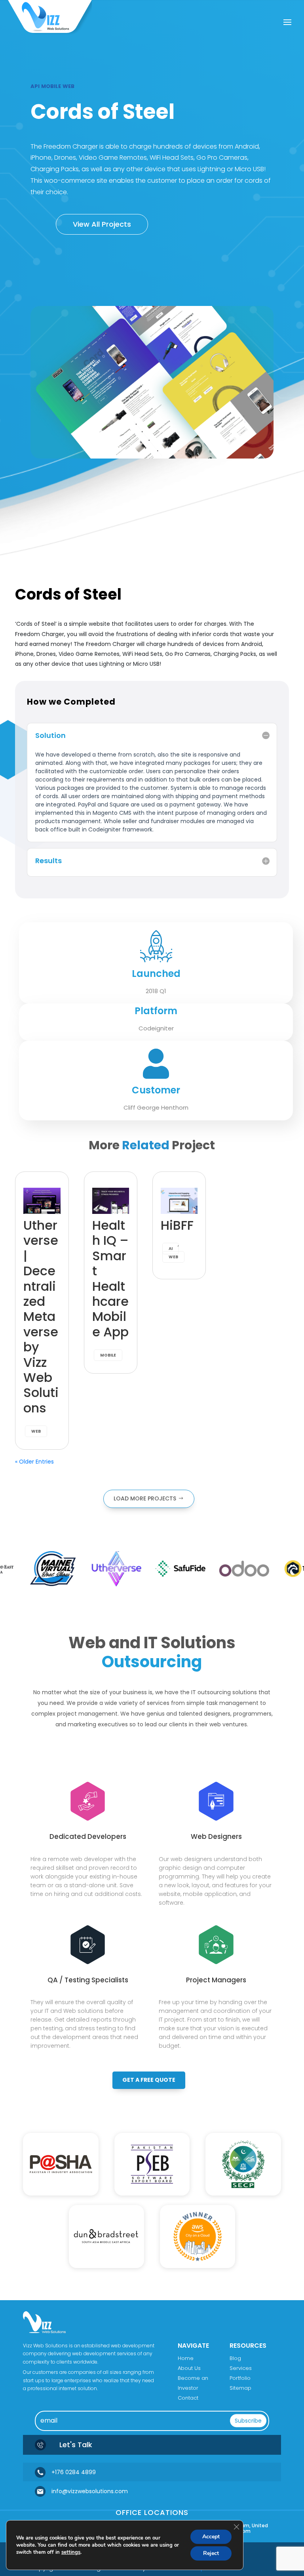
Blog (235, 2358)
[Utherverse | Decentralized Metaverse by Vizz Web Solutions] (42, 1201)
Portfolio (240, 2378)
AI (171, 1249)
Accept (211, 2537)
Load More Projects (145, 1498)
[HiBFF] (179, 1201)
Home (186, 2358)
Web (68, 86)
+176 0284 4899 (74, 2472)
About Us (189, 2368)
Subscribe (248, 2421)
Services (241, 2368)
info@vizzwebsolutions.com (90, 2491)
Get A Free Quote (149, 2080)
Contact (188, 2398)
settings (71, 2552)
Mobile (51, 86)
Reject (211, 2553)
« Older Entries (34, 1462)
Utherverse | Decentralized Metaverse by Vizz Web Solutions (41, 1317)
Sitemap (240, 2388)
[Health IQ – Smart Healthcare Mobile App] (111, 1201)
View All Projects (102, 224)
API (35, 86)
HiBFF (177, 1225)
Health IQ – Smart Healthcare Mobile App (110, 1278)
